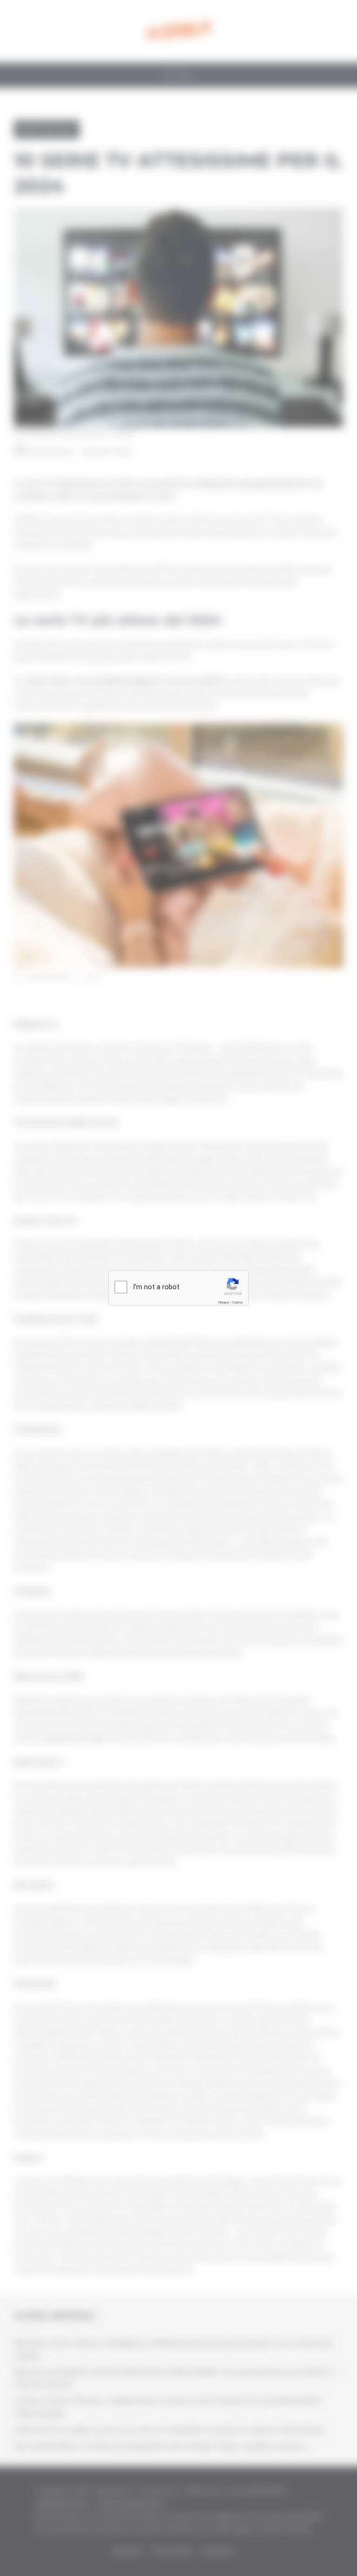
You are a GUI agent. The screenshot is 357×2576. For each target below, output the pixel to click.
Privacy (224, 1302)
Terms (238, 1302)
